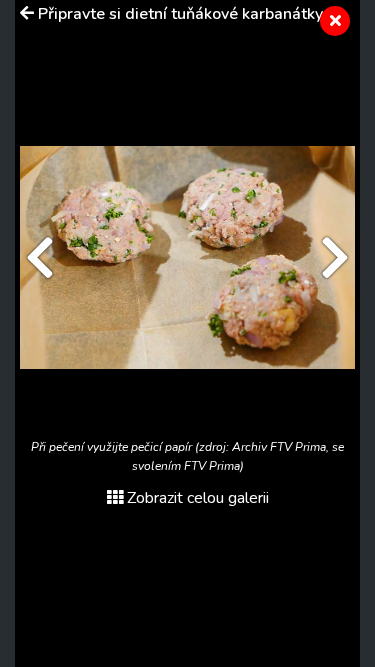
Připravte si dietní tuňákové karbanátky (180, 14)
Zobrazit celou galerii (198, 498)
